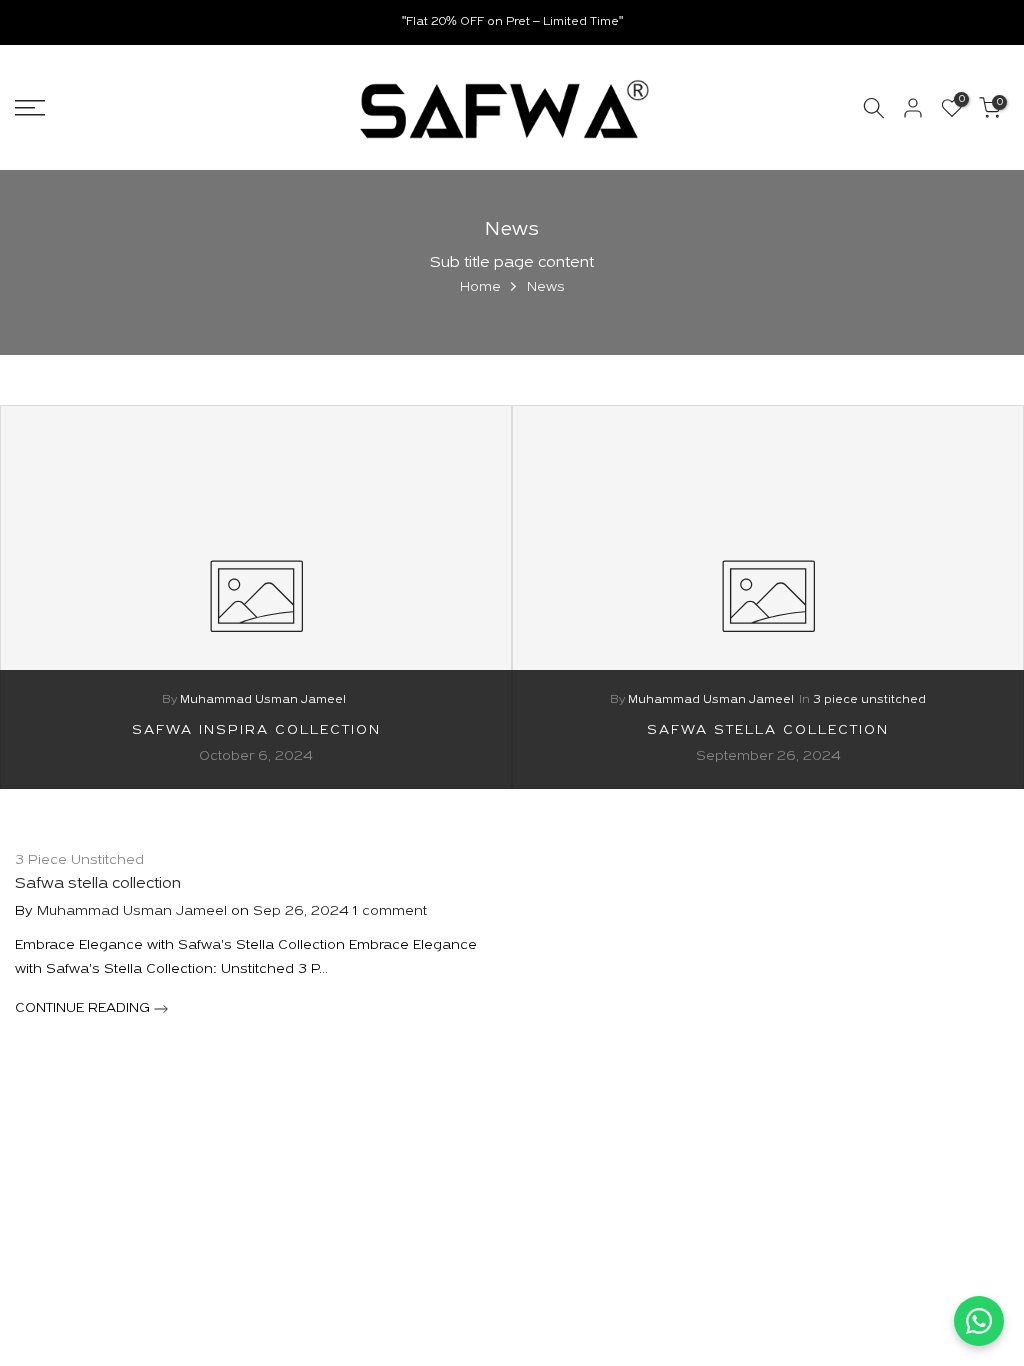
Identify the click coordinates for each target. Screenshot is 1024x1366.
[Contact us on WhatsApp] (979, 1321)
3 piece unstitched (869, 700)
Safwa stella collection (768, 729)
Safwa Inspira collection (256, 729)
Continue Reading (84, 1008)
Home (480, 287)
